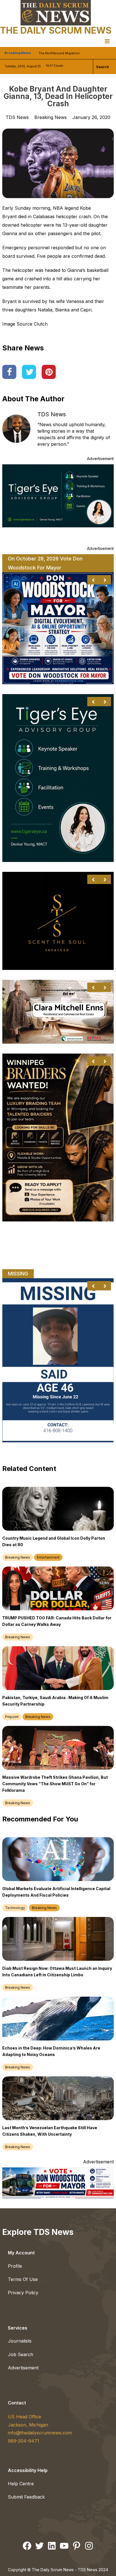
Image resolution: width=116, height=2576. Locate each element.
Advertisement (23, 2368)
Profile (15, 2266)
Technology (15, 1908)
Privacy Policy (23, 2293)
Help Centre (21, 2484)
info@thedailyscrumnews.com (40, 2433)
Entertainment (48, 1557)
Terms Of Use (23, 2279)
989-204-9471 (24, 2441)
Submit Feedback (26, 2497)
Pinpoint (12, 1717)
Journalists (20, 2341)
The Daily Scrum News (56, 30)
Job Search (21, 2354)
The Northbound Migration (59, 53)
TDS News (52, 414)
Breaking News (51, 117)
